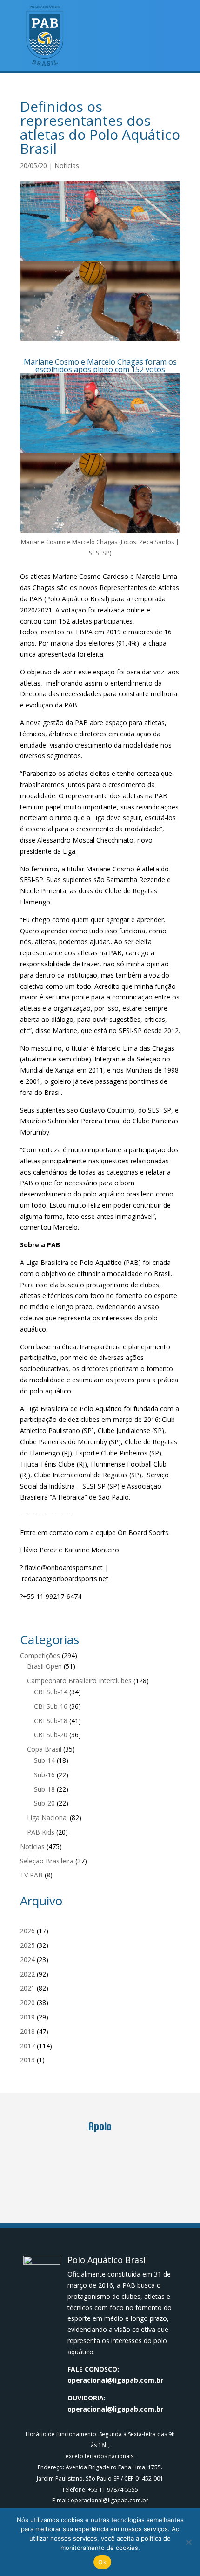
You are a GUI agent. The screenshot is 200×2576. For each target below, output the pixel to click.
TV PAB (31, 1875)
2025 (27, 1945)
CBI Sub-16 (51, 1706)
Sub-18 (44, 1789)
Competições (40, 1655)
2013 (27, 2060)
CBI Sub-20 (51, 1735)
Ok (102, 2562)
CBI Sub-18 (51, 1721)
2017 (27, 2046)
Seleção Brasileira (47, 1861)
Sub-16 (44, 1775)
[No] (188, 2542)
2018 (27, 2031)
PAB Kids (41, 1832)
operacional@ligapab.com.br (115, 2380)
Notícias (67, 166)
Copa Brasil (44, 1749)
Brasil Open (44, 1666)
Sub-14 (44, 1760)
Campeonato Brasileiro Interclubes (79, 1681)
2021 (27, 1988)
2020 (27, 2002)
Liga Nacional (47, 1818)
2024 (27, 1960)
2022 (27, 1974)
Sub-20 (44, 1803)
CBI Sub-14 (51, 1692)
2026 (27, 1931)
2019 (27, 2017)
